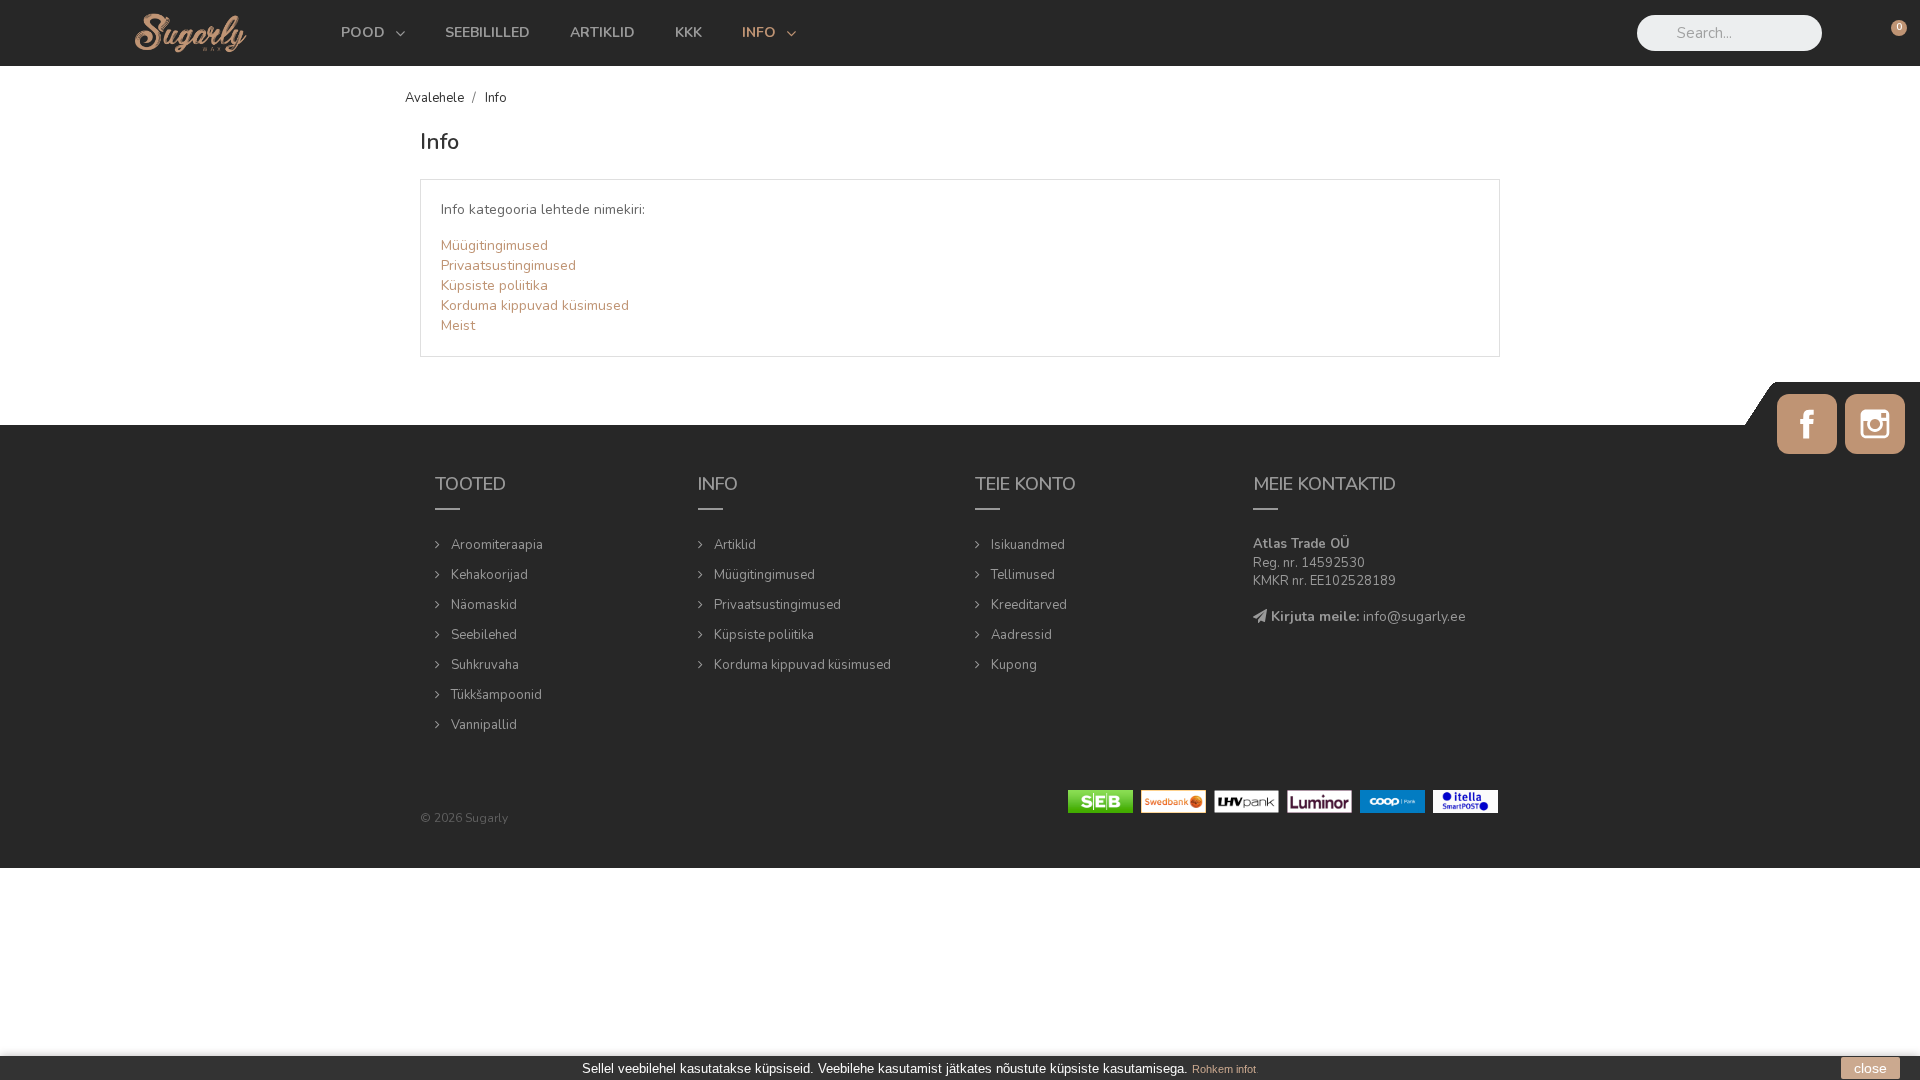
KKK (688, 32)
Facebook (1807, 424)
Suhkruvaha (483, 665)
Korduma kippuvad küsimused (535, 305)
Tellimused (1021, 575)
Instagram (1875, 424)
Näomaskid (482, 605)
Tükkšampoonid (495, 695)
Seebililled (487, 32)
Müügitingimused (494, 245)
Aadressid (1020, 635)
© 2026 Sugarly (464, 818)
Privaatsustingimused (508, 265)
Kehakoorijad (488, 575)
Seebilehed (482, 635)
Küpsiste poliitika (494, 285)
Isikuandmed (1026, 545)
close (1870, 1068)
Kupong (1012, 665)
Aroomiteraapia (495, 545)
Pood (363, 32)
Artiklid (602, 32)
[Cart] (1890, 33)
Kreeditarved (1027, 605)
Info (759, 32)
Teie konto (1025, 484)
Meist (458, 325)
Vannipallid (482, 725)
